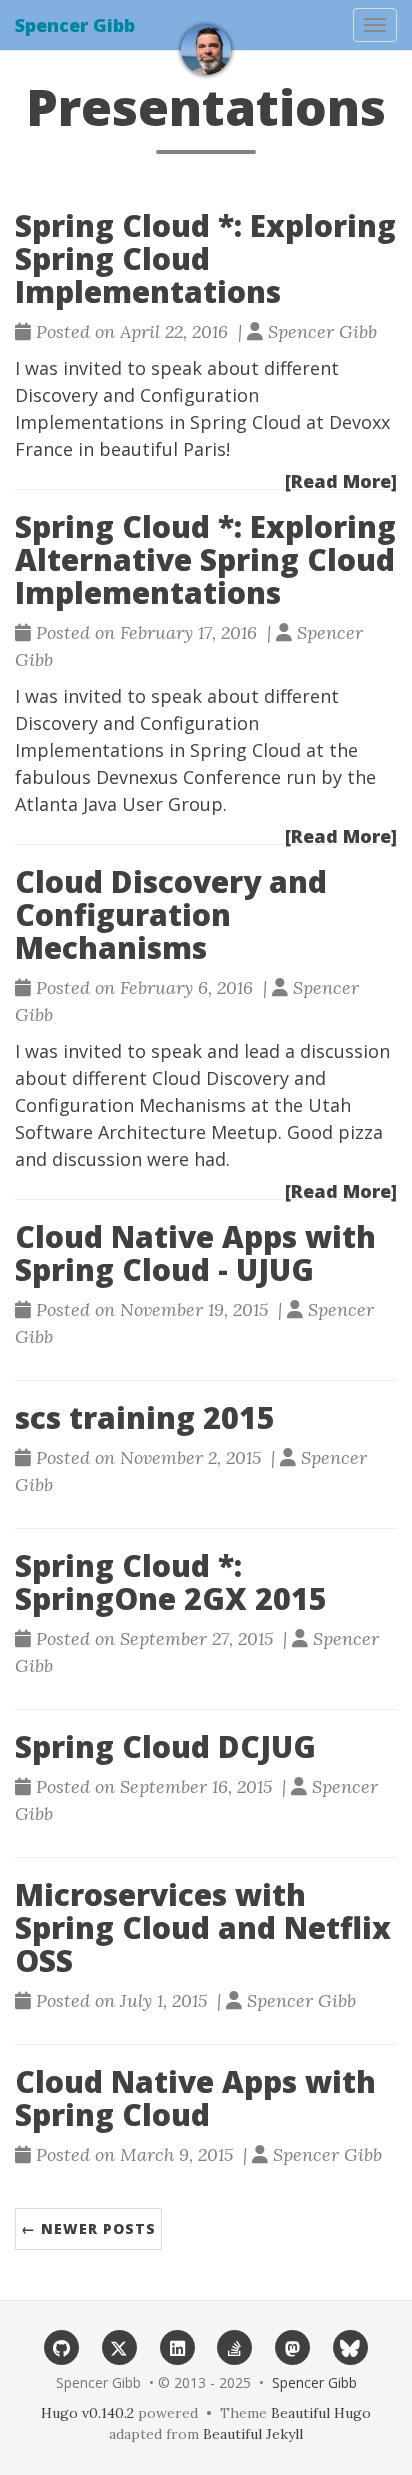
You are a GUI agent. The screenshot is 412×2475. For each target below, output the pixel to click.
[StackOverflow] (235, 2347)
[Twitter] (120, 2347)
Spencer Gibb (75, 25)
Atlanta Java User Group (119, 804)
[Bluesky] (351, 2347)
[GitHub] (62, 2347)
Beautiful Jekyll (253, 2434)
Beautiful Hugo (321, 2413)
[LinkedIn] (177, 2347)
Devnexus (137, 777)
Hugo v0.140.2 (87, 2413)
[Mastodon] (293, 2347)
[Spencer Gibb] (206, 50)
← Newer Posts (88, 2228)
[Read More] (341, 481)
